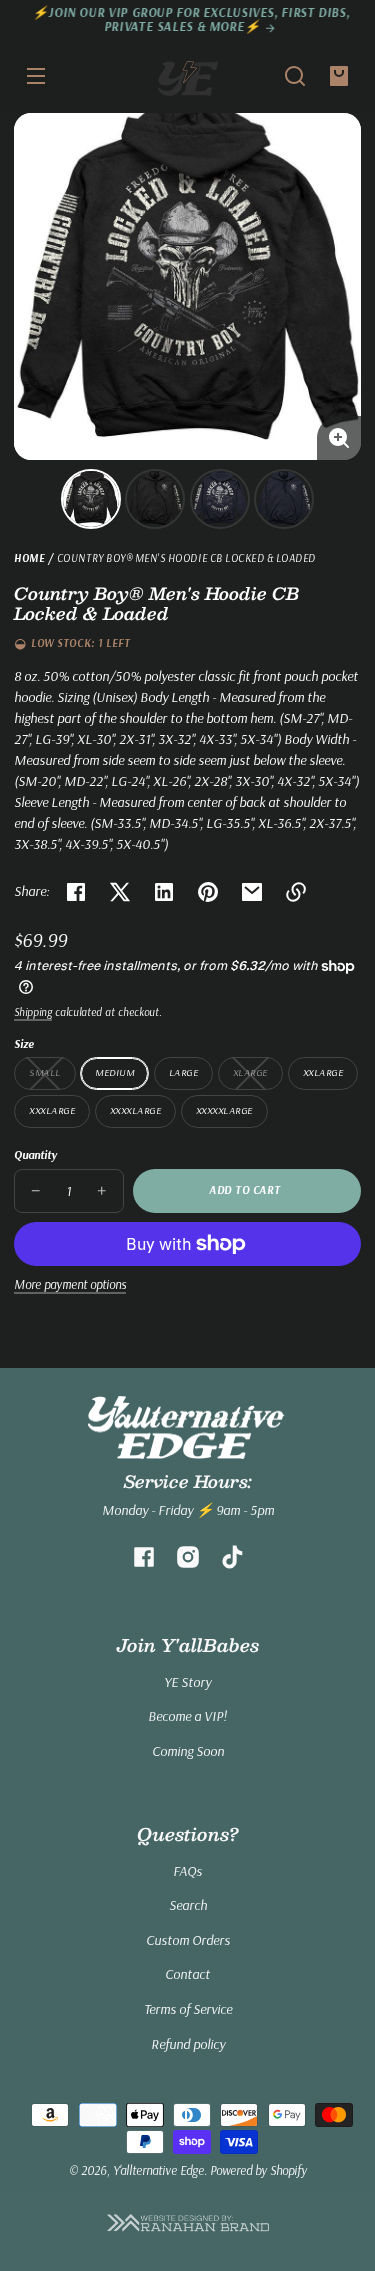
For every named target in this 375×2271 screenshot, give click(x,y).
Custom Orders (188, 1940)
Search (188, 1905)
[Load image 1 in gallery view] (91, 499)
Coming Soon (188, 1751)
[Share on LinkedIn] (164, 892)
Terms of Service (188, 2009)
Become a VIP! (187, 1716)
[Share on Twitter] (120, 892)
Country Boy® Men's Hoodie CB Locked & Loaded (186, 559)
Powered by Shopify (258, 2170)
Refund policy (188, 2044)
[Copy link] (296, 892)
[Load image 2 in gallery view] (155, 499)
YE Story (187, 1682)
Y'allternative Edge (158, 2170)
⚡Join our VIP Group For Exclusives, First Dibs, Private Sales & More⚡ (188, 19)
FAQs (187, 1871)
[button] (295, 76)
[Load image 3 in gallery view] (220, 499)
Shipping (33, 1012)
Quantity (35, 1154)
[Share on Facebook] (76, 892)
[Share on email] (252, 892)
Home (29, 559)
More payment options (70, 1284)
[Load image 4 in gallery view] (284, 499)
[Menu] (36, 76)
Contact (187, 1974)
